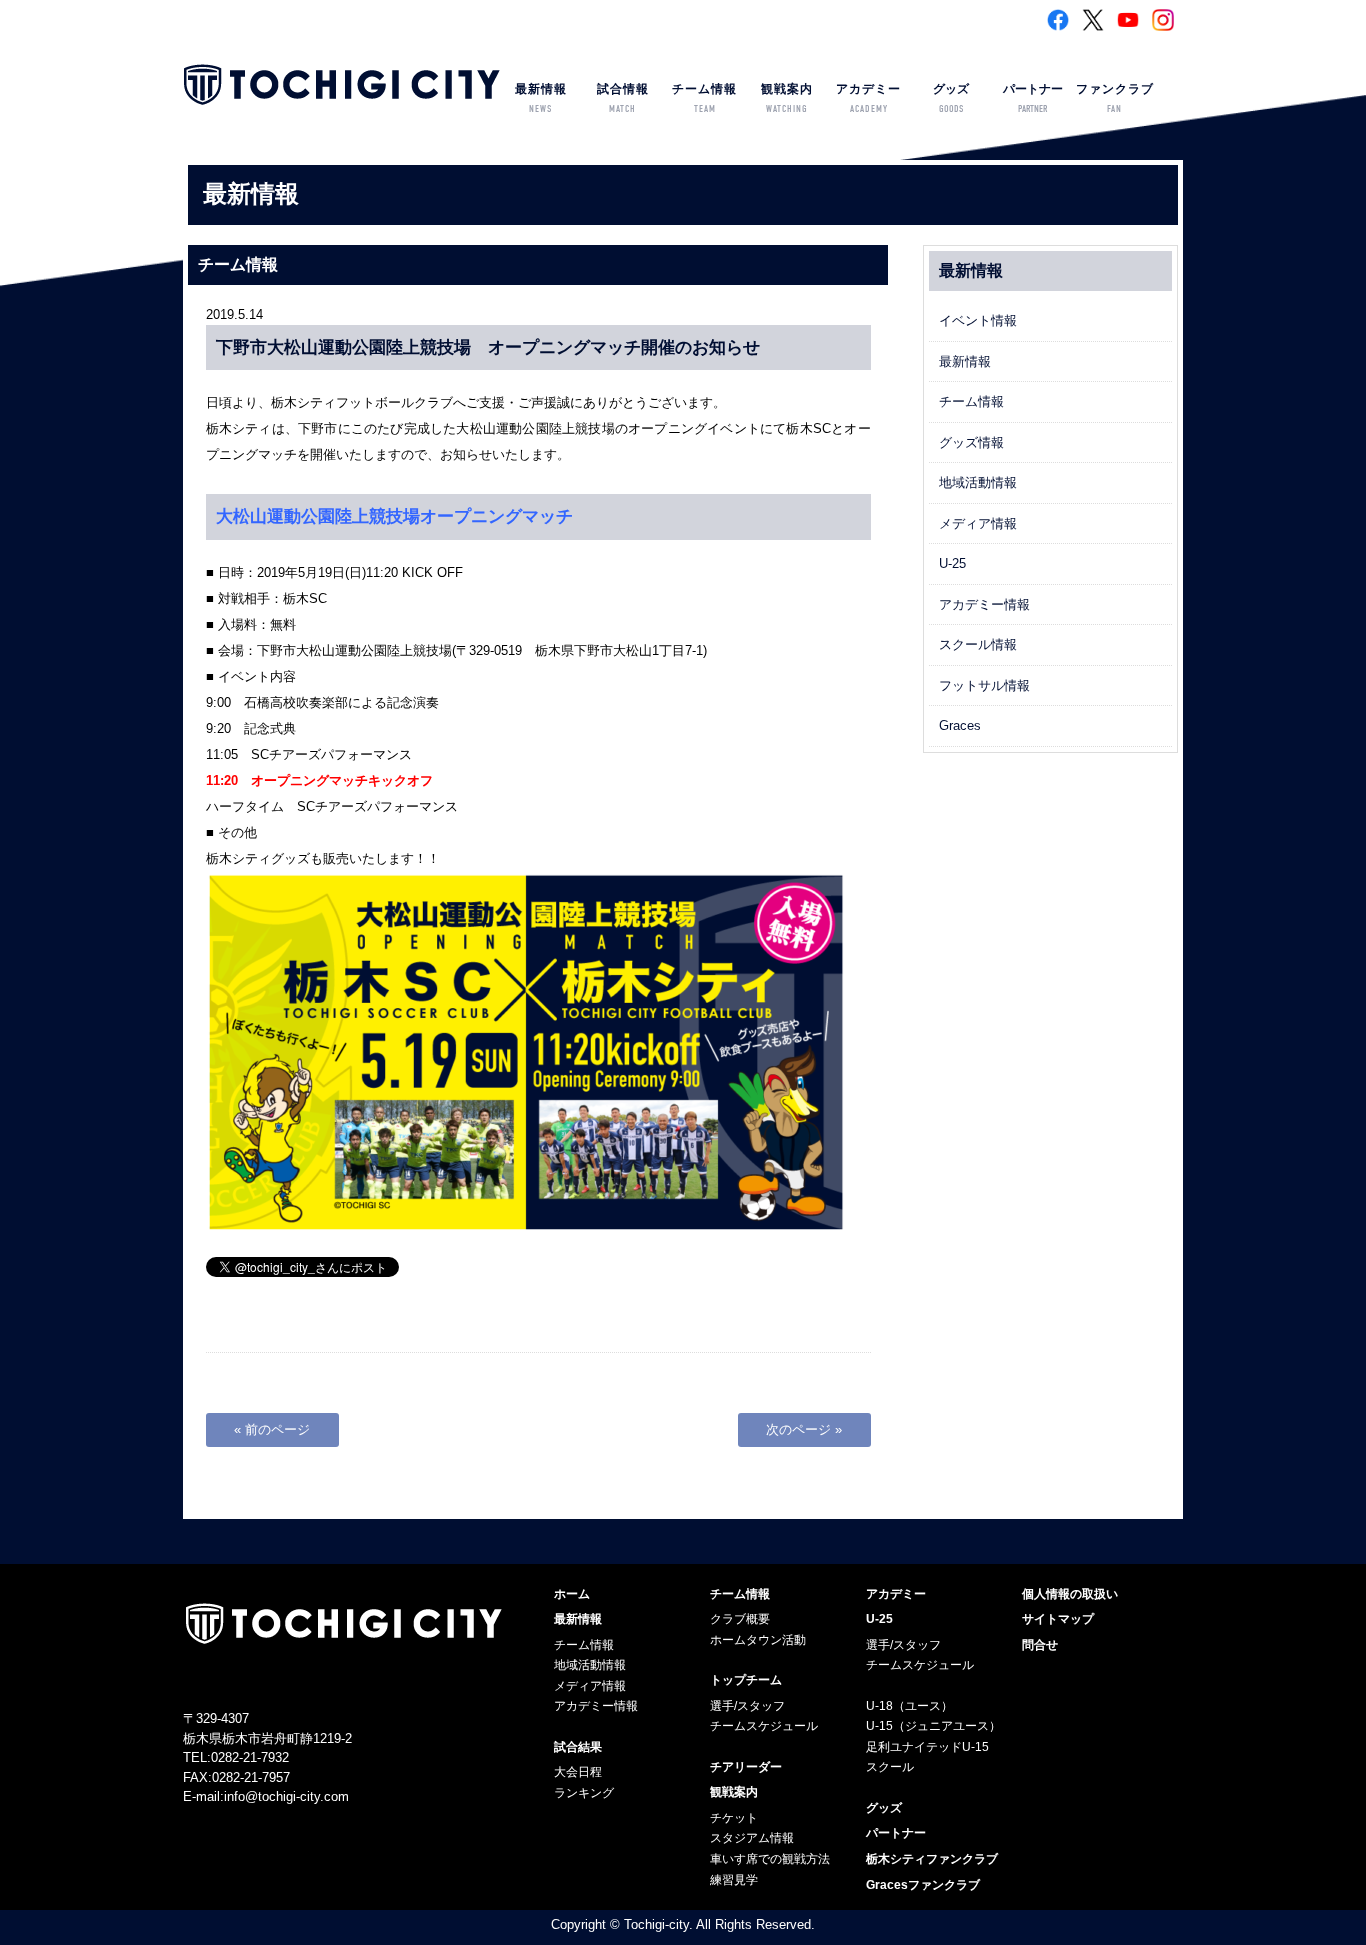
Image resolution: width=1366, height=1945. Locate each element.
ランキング (584, 1793)
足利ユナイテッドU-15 (927, 1747)
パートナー (1033, 98)
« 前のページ (272, 1429)
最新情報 (541, 98)
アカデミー (868, 98)
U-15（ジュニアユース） (933, 1726)
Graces (960, 725)
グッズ (951, 98)
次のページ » (804, 1429)
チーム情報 (704, 98)
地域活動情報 (978, 482)
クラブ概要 (740, 1619)
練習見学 (734, 1880)
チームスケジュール (764, 1726)
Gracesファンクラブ (923, 1885)
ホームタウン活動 (758, 1640)
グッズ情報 (971, 442)
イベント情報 (978, 320)
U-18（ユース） (909, 1706)
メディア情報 (978, 523)
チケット (734, 1818)
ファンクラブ (1115, 98)
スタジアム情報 (752, 1838)
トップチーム (746, 1680)
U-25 (952, 563)
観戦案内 (787, 98)
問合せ (1040, 1645)
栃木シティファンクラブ (932, 1859)
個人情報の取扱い (1070, 1594)
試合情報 (623, 98)
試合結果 (578, 1747)
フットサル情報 (984, 685)
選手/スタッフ (747, 1706)
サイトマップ (1058, 1619)
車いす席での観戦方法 (770, 1859)
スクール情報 (978, 644)
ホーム (572, 1594)
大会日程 (578, 1772)
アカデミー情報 (984, 604)
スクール (890, 1767)
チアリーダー (746, 1767)
